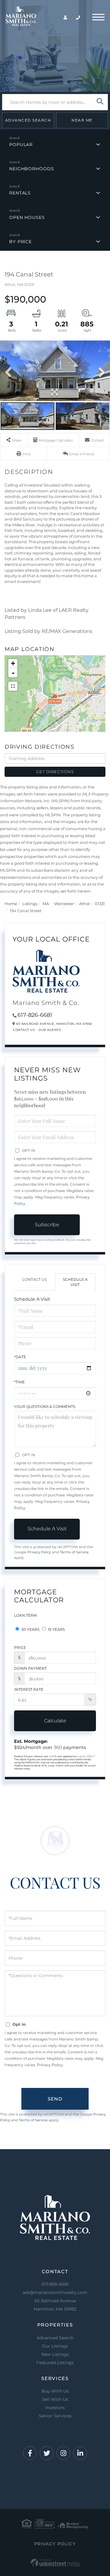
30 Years (30, 1629)
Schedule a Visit (75, 1282)
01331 (100, 904)
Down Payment (30, 1668)
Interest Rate (29, 1689)
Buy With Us (55, 2391)
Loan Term (25, 1615)
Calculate (55, 1721)
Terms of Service (74, 1552)
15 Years (56, 1629)
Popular (21, 145)
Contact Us (24, 1030)
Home (11, 904)
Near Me (82, 120)
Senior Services (55, 2416)
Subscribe (47, 1225)
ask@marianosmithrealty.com (55, 2292)
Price (20, 1647)
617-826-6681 (35, 1015)
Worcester (64, 904)
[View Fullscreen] (13, 686)
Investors (55, 2408)
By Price (20, 242)
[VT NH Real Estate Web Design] (55, 2563)
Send (55, 2099)
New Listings (55, 2354)
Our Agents (50, 1030)
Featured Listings (55, 2363)
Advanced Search (28, 120)
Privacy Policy (39, 1552)
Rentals (20, 193)
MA (46, 904)
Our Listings (55, 2346)
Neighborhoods (31, 169)
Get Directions (55, 772)
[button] (100, 102)
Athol (84, 904)
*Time (19, 1382)
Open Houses (27, 217)
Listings (30, 904)
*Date (20, 1357)
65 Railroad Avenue (55, 2305)
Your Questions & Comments (45, 1406)
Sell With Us (55, 2399)
